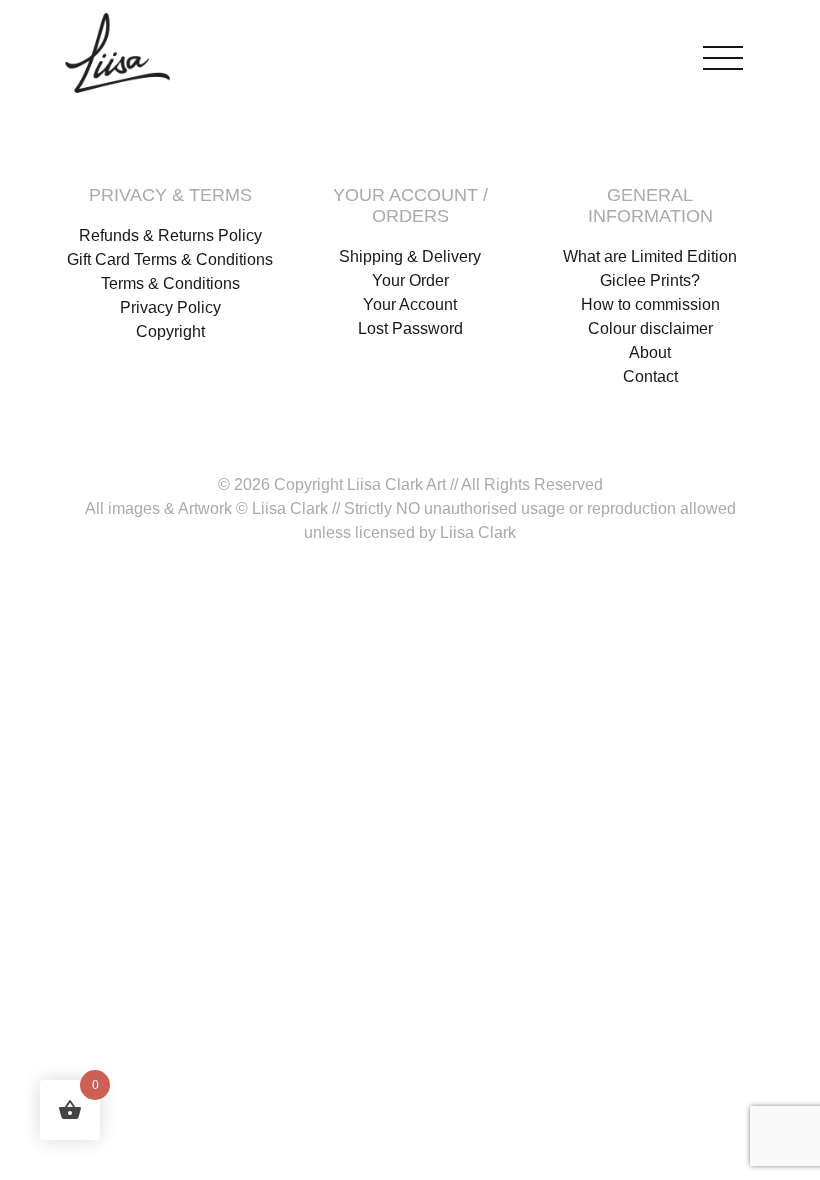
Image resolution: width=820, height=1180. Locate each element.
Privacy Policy (170, 307)
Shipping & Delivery (410, 256)
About (650, 352)
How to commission (650, 304)
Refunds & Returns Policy (170, 235)
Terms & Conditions (170, 283)
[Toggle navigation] (723, 53)
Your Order (410, 280)
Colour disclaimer (650, 328)
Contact (650, 376)
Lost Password (410, 328)
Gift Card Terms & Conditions (170, 259)
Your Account (410, 304)
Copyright (170, 331)
